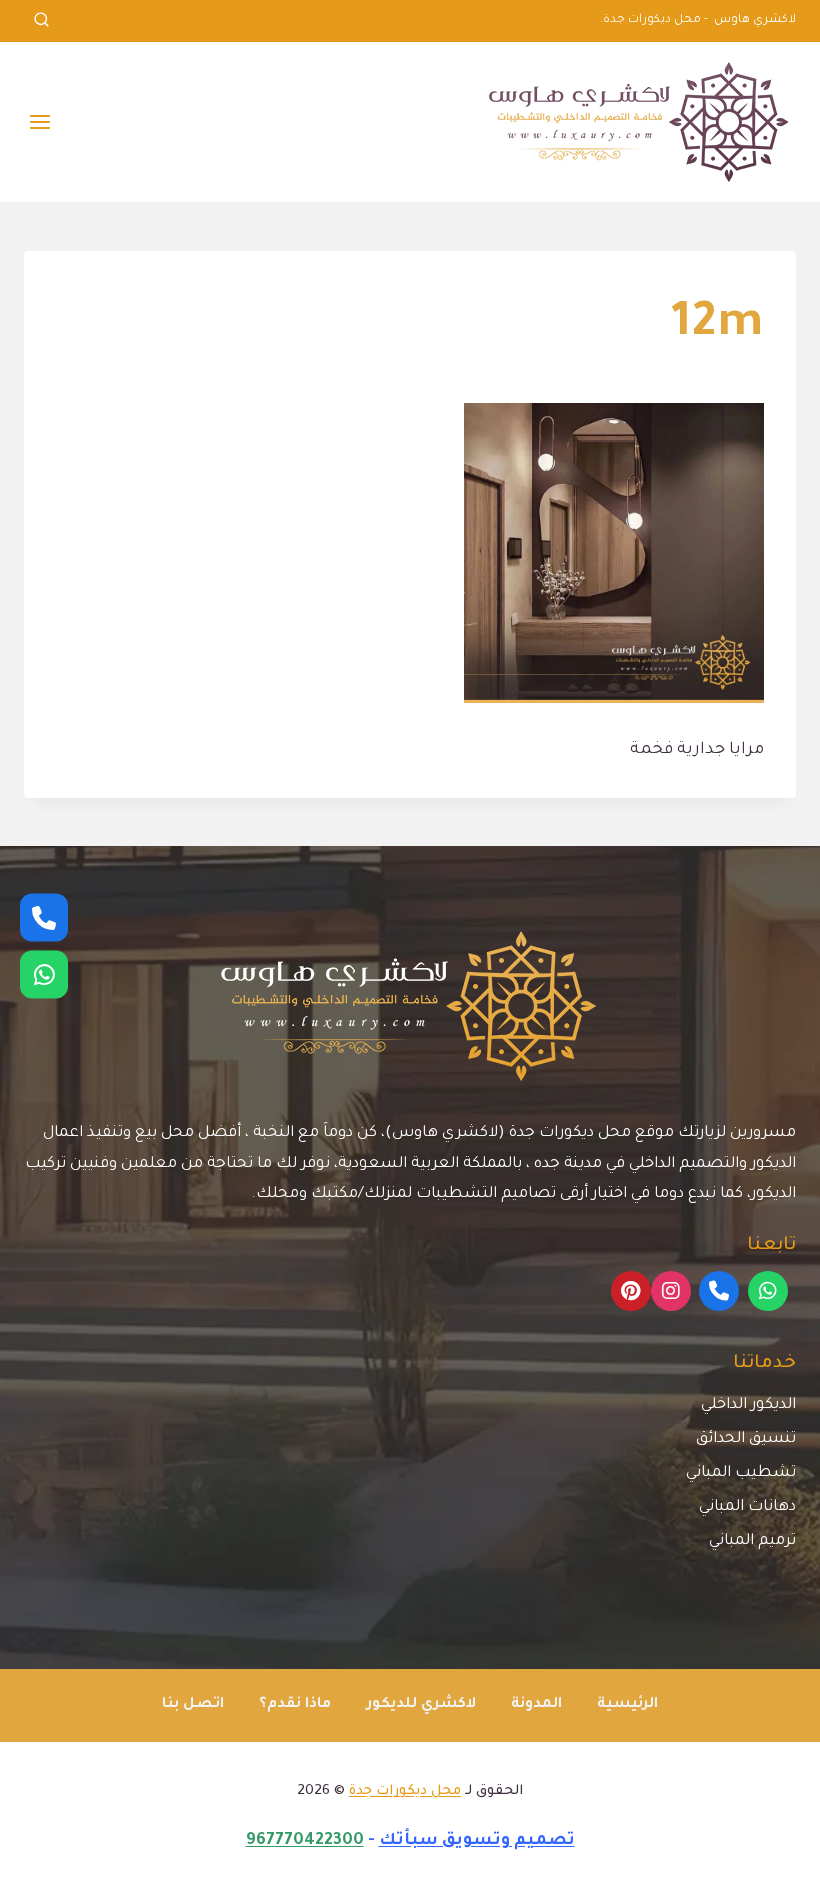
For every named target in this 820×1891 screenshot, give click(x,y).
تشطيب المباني (741, 1473)
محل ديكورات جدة (405, 1791)
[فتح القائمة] (40, 121)
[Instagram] (671, 1291)
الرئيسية (627, 1705)
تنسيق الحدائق (746, 1439)
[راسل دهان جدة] (44, 974)
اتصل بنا (193, 1705)
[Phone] (719, 1291)
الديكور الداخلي (748, 1405)
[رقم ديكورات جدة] (44, 917)
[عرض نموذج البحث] (41, 21)
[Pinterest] (631, 1291)
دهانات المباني (747, 1507)
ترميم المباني (752, 1541)
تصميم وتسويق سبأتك (477, 1841)
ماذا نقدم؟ (295, 1705)
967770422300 (305, 1841)
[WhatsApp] (768, 1291)
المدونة (536, 1705)
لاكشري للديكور (421, 1705)
